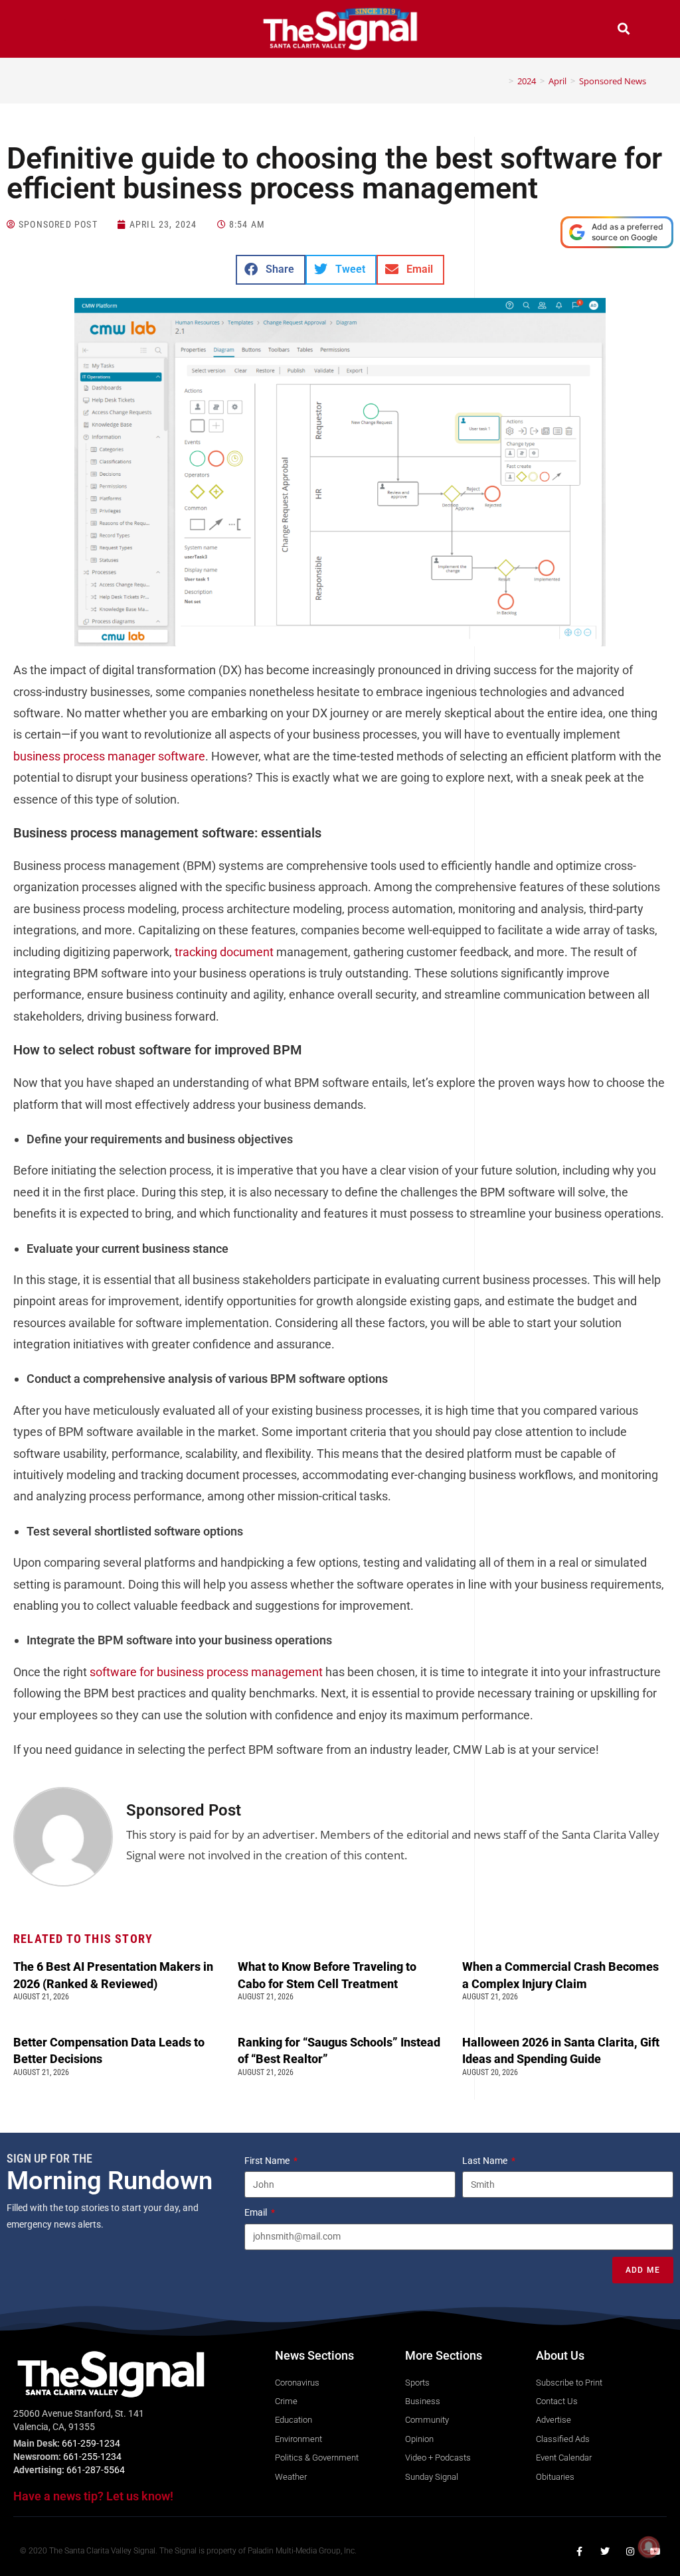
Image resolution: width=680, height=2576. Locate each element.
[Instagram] (630, 2551)
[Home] (501, 81)
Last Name (486, 2161)
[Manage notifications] (649, 2547)
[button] (56, 30)
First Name (268, 2161)
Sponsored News (613, 81)
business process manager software (109, 756)
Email (257, 2212)
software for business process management (206, 1672)
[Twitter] (605, 2551)
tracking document (224, 952)
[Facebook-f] (580, 2551)
